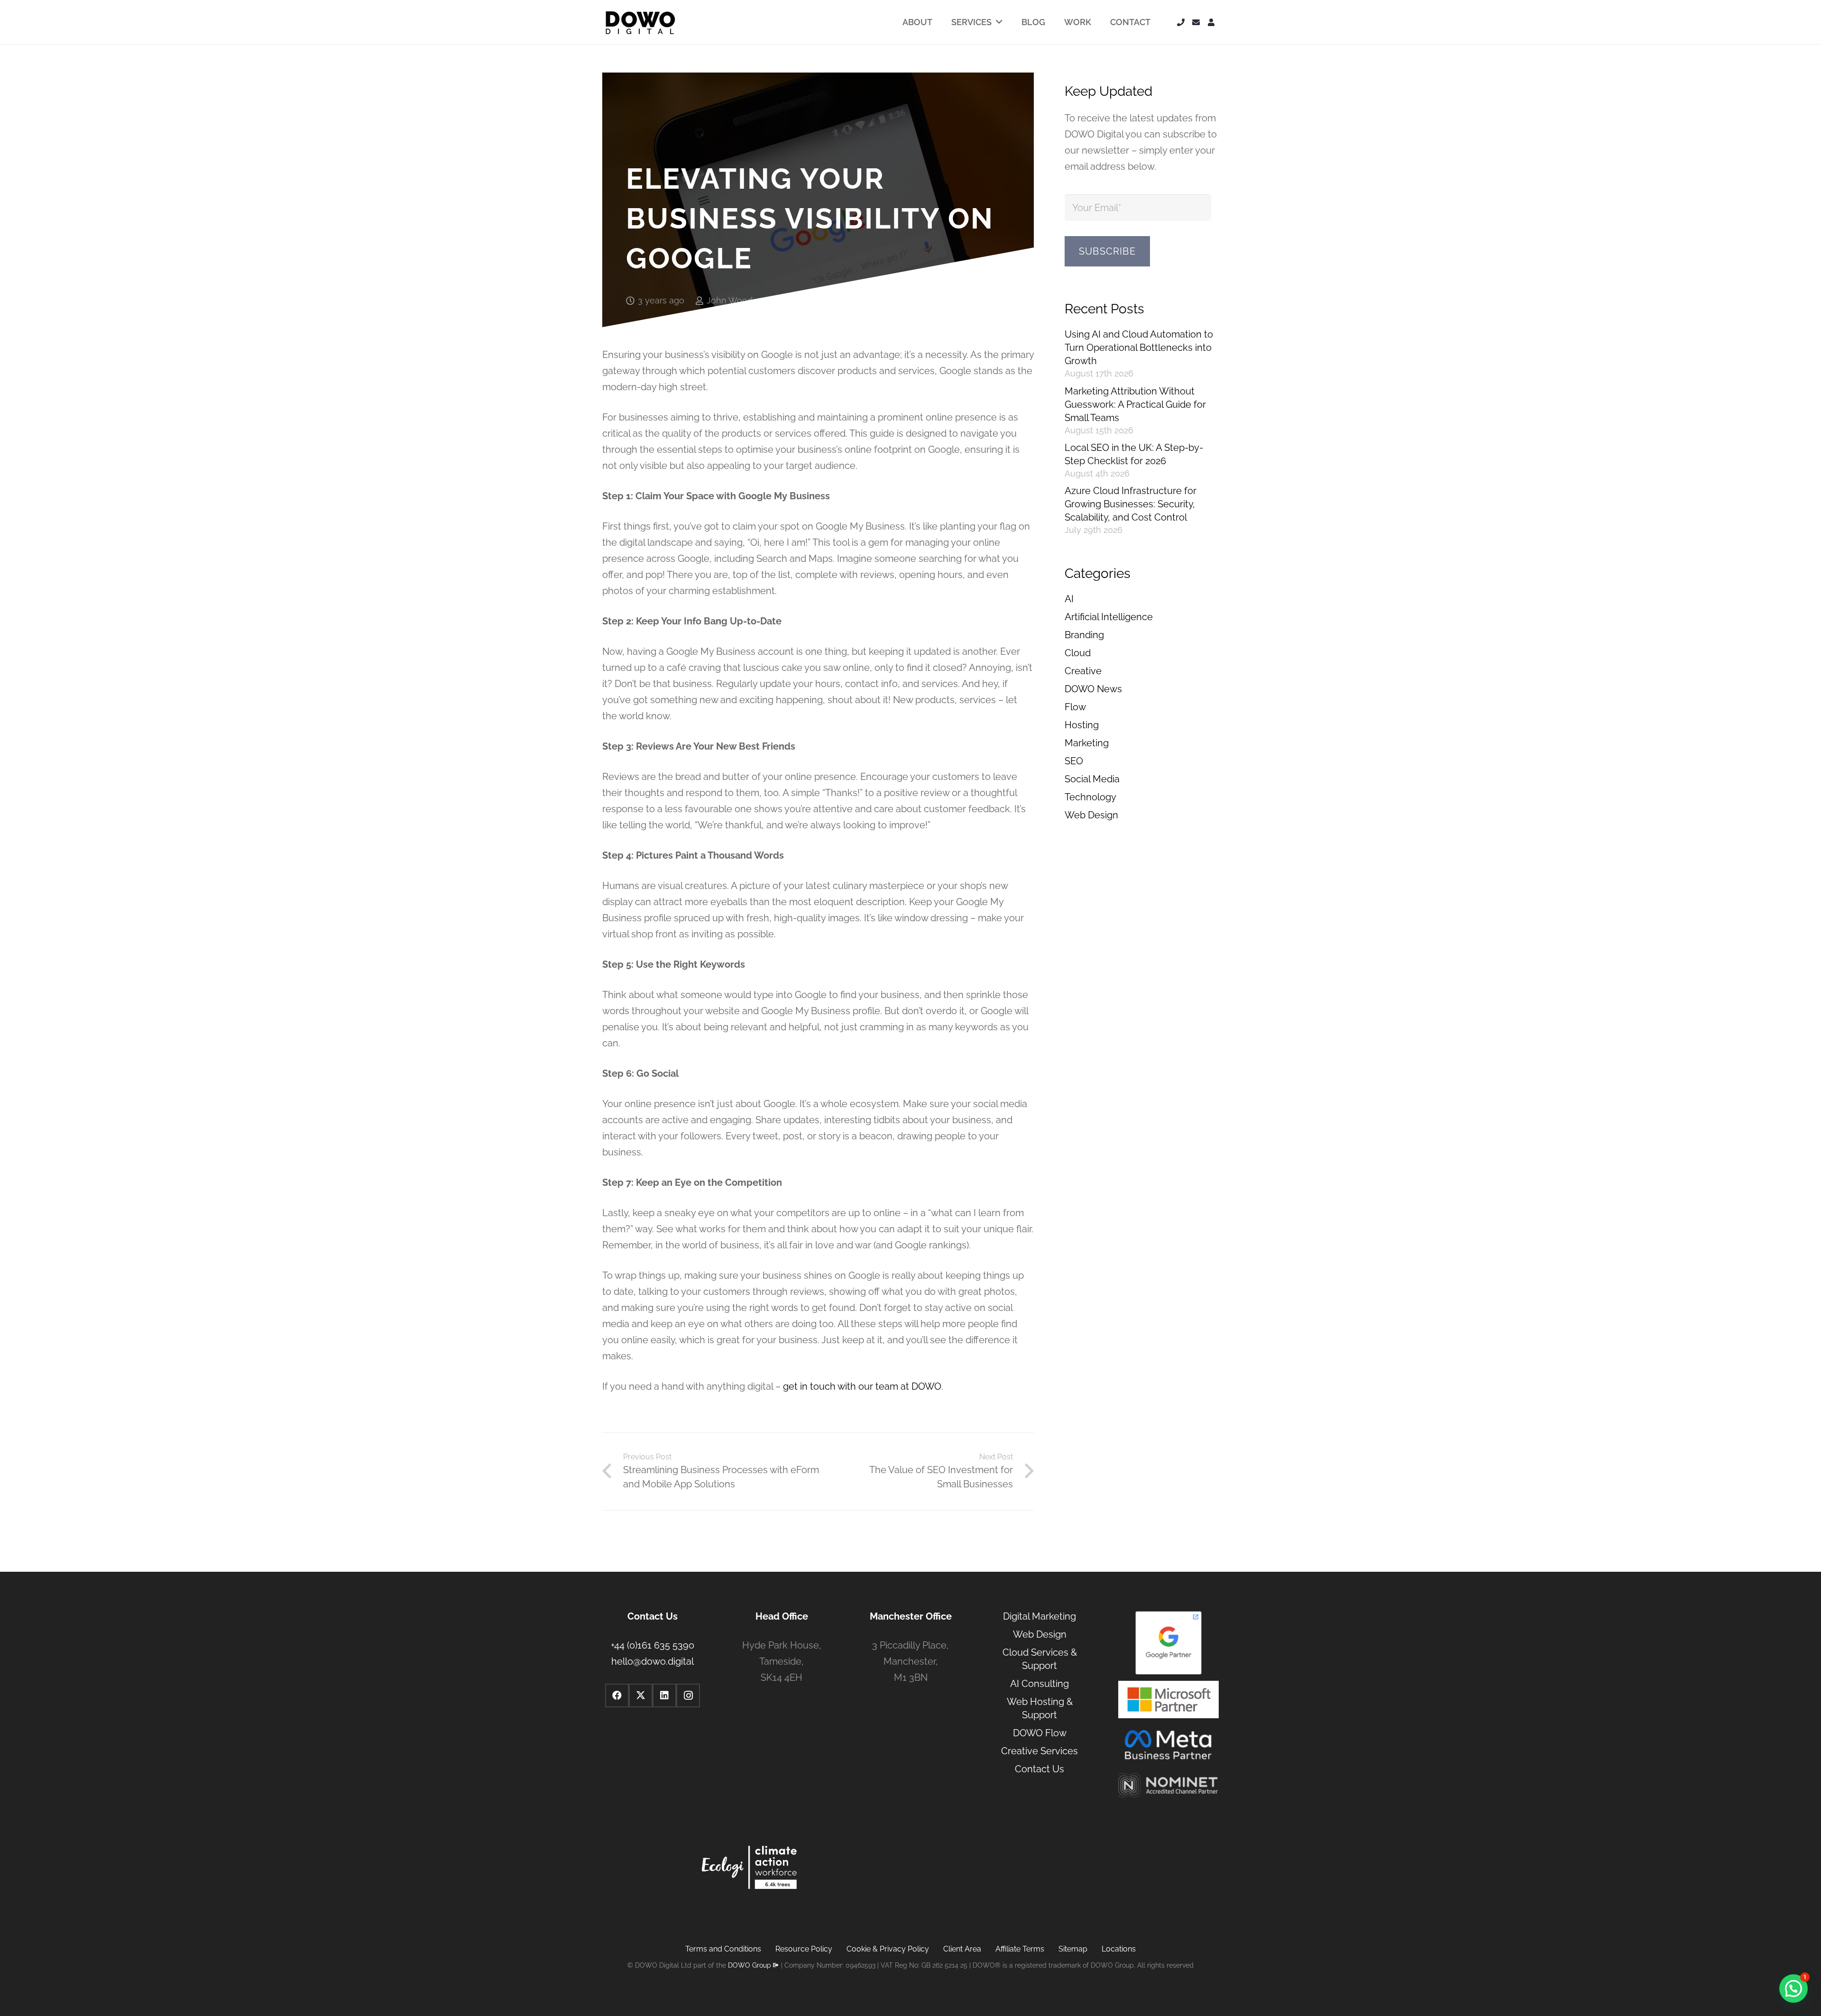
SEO (1074, 761)
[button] (1793, 1989)
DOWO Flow (1040, 1733)
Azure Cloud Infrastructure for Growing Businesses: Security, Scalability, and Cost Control (1131, 504)
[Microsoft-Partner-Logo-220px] (1168, 1700)
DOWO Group (750, 1965)
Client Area (962, 1949)
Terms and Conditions (723, 1949)
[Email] (1196, 22)
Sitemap (1073, 1949)
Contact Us (1039, 1769)
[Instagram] (688, 1695)
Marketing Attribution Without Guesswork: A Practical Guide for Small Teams (1135, 404)
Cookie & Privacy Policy (888, 1949)
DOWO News (1093, 689)
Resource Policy (804, 1949)
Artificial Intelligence (1109, 617)
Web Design (1091, 815)
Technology (1090, 797)
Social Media (1092, 779)
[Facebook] (617, 1695)
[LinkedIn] (664, 1695)
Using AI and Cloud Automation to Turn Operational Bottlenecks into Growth (1139, 348)
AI (1069, 599)
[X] (641, 1695)
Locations (1119, 1949)
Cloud (1078, 653)
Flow (1075, 707)
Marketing (1087, 743)
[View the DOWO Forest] (749, 1870)
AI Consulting (1039, 1684)
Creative (1083, 671)
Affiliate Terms (1020, 1949)
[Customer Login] (1211, 22)
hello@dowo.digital (653, 1661)
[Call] (1181, 22)
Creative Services (1039, 1751)
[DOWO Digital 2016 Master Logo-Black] (640, 22)
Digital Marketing (1039, 1616)
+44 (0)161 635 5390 (653, 1645)
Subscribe (1107, 251)
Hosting (1082, 725)
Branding (1084, 635)
